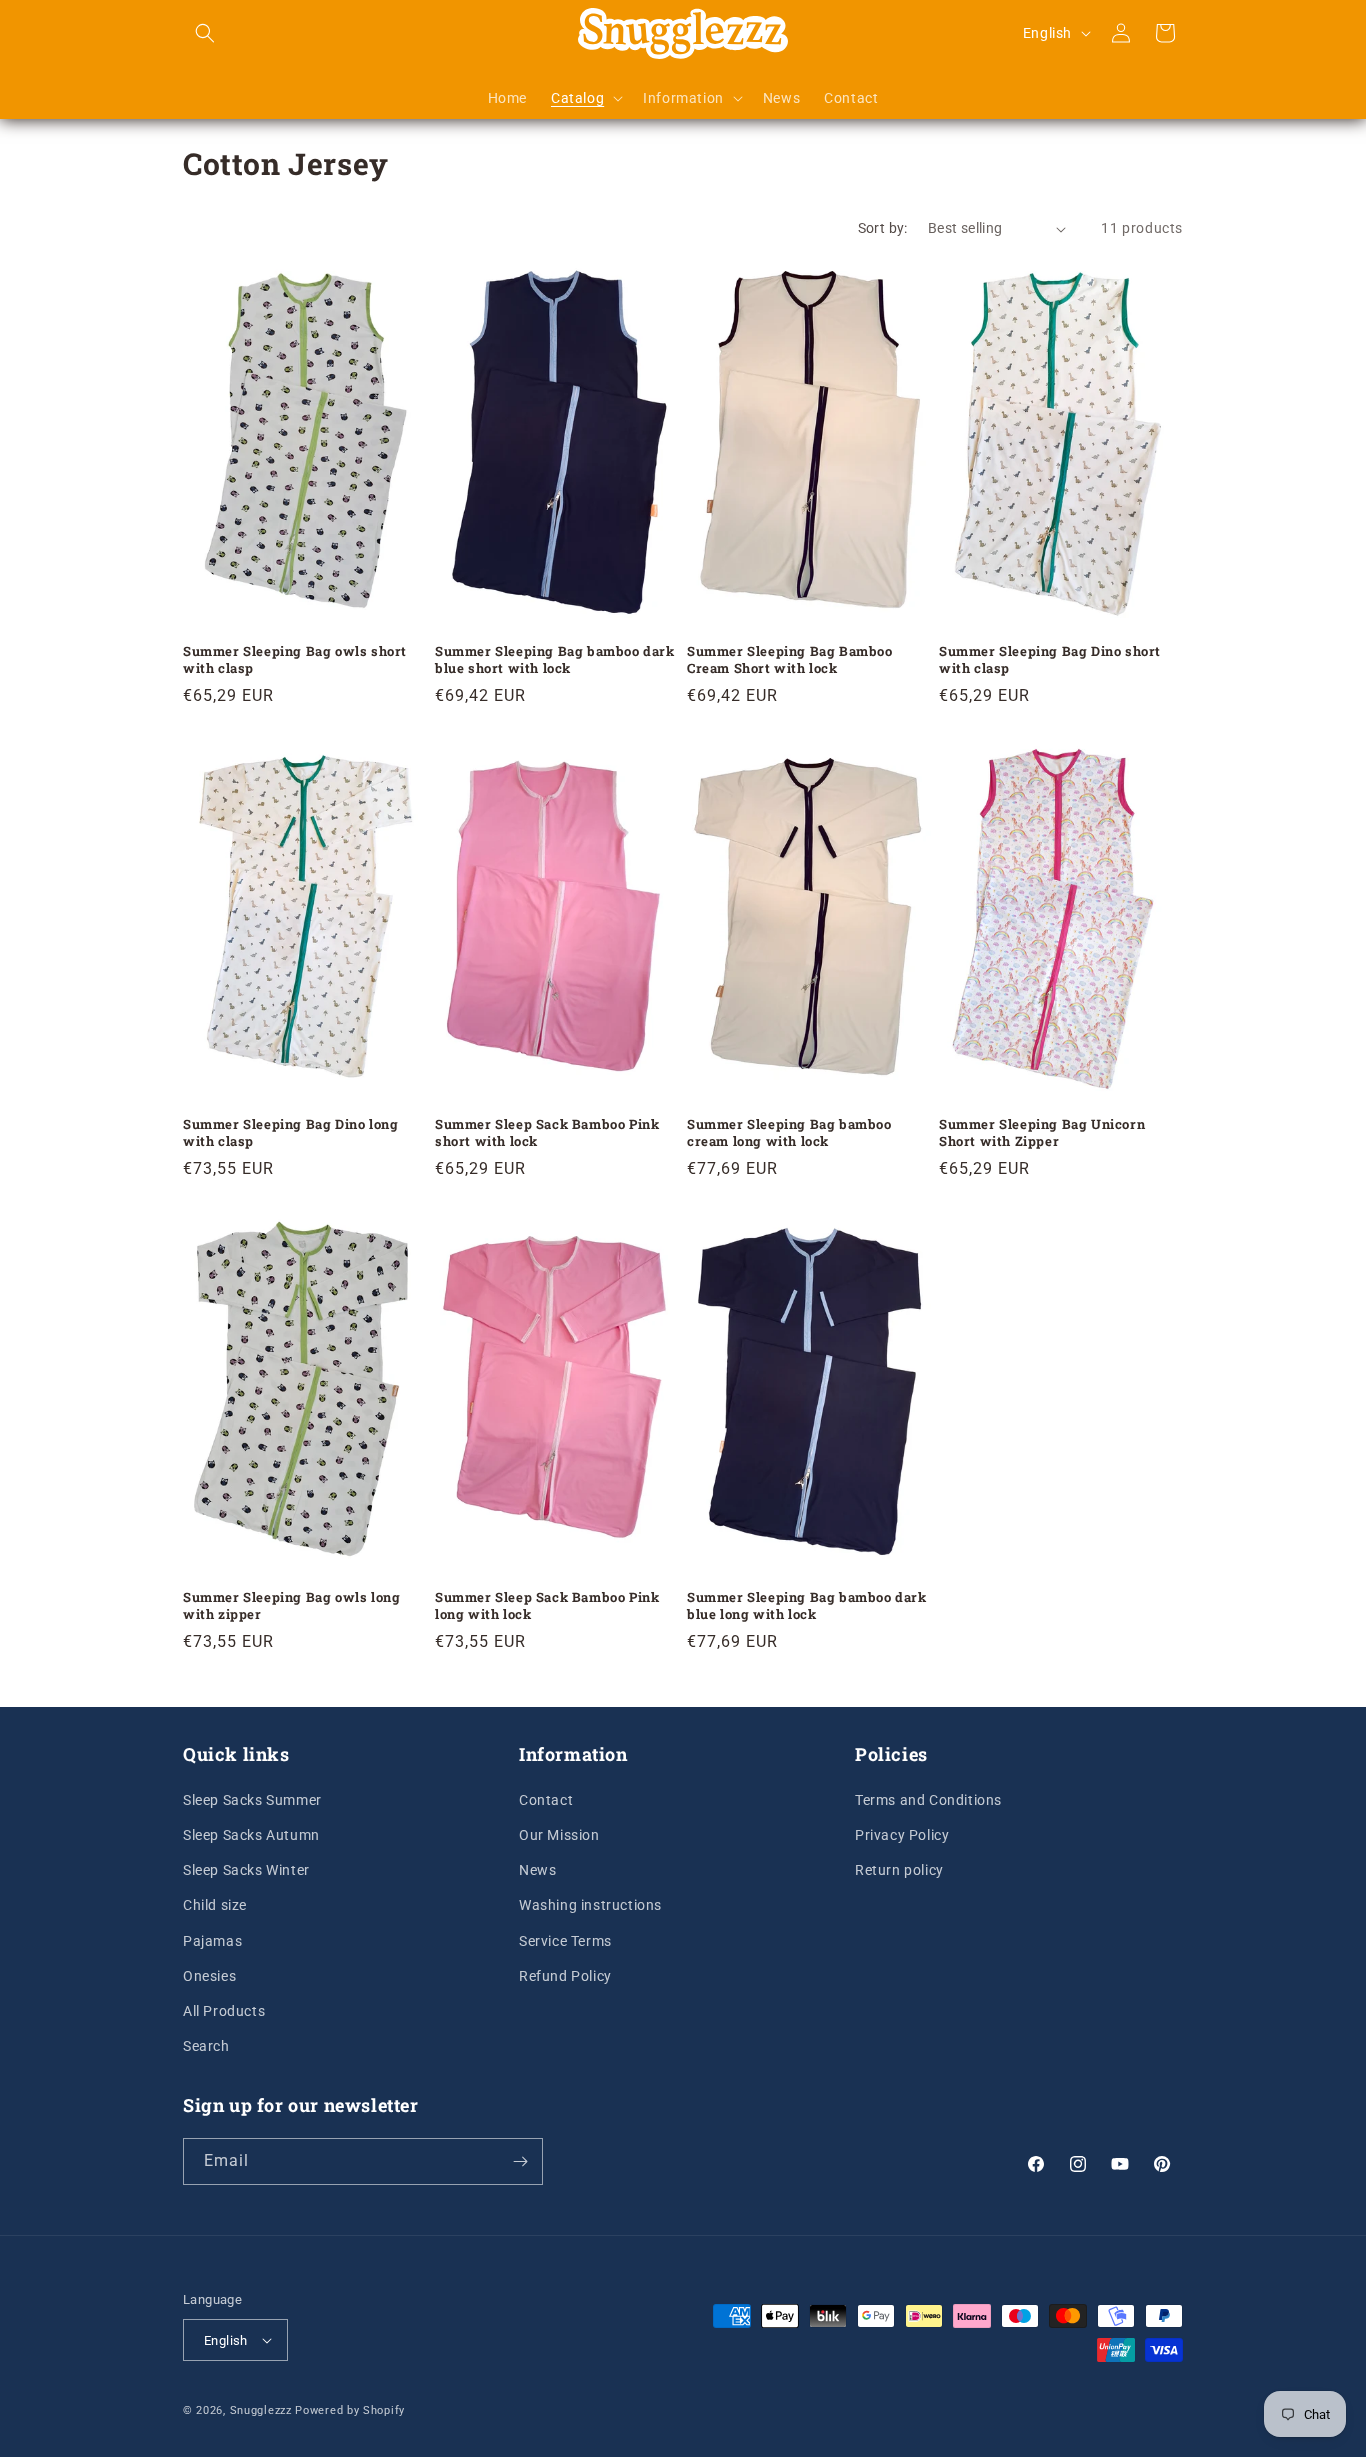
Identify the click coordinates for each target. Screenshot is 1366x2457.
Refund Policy (565, 1976)
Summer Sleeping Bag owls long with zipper (291, 1606)
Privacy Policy (902, 1835)
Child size (215, 1905)
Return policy (899, 1870)
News (537, 1870)
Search (206, 2046)
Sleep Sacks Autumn (251, 1835)
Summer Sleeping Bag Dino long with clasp (290, 1133)
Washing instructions (590, 1905)
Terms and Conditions (928, 1800)
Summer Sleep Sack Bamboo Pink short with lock (547, 1133)
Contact (546, 1800)
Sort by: (883, 228)
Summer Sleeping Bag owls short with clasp (295, 660)
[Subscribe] (520, 2161)
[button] (205, 33)
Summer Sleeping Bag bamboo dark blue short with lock (555, 660)
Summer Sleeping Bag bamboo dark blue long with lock (807, 1606)
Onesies (209, 1976)
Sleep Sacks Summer (252, 1800)
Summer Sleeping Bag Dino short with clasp (1050, 660)
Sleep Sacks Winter (246, 1870)
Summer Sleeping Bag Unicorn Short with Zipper (1042, 1133)
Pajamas (212, 1941)
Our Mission (559, 1835)
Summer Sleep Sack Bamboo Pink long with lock (547, 1606)
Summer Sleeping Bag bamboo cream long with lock (789, 1133)
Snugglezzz (261, 2410)
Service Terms (565, 1941)
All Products (224, 2011)
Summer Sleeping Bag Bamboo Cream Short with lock (790, 660)
